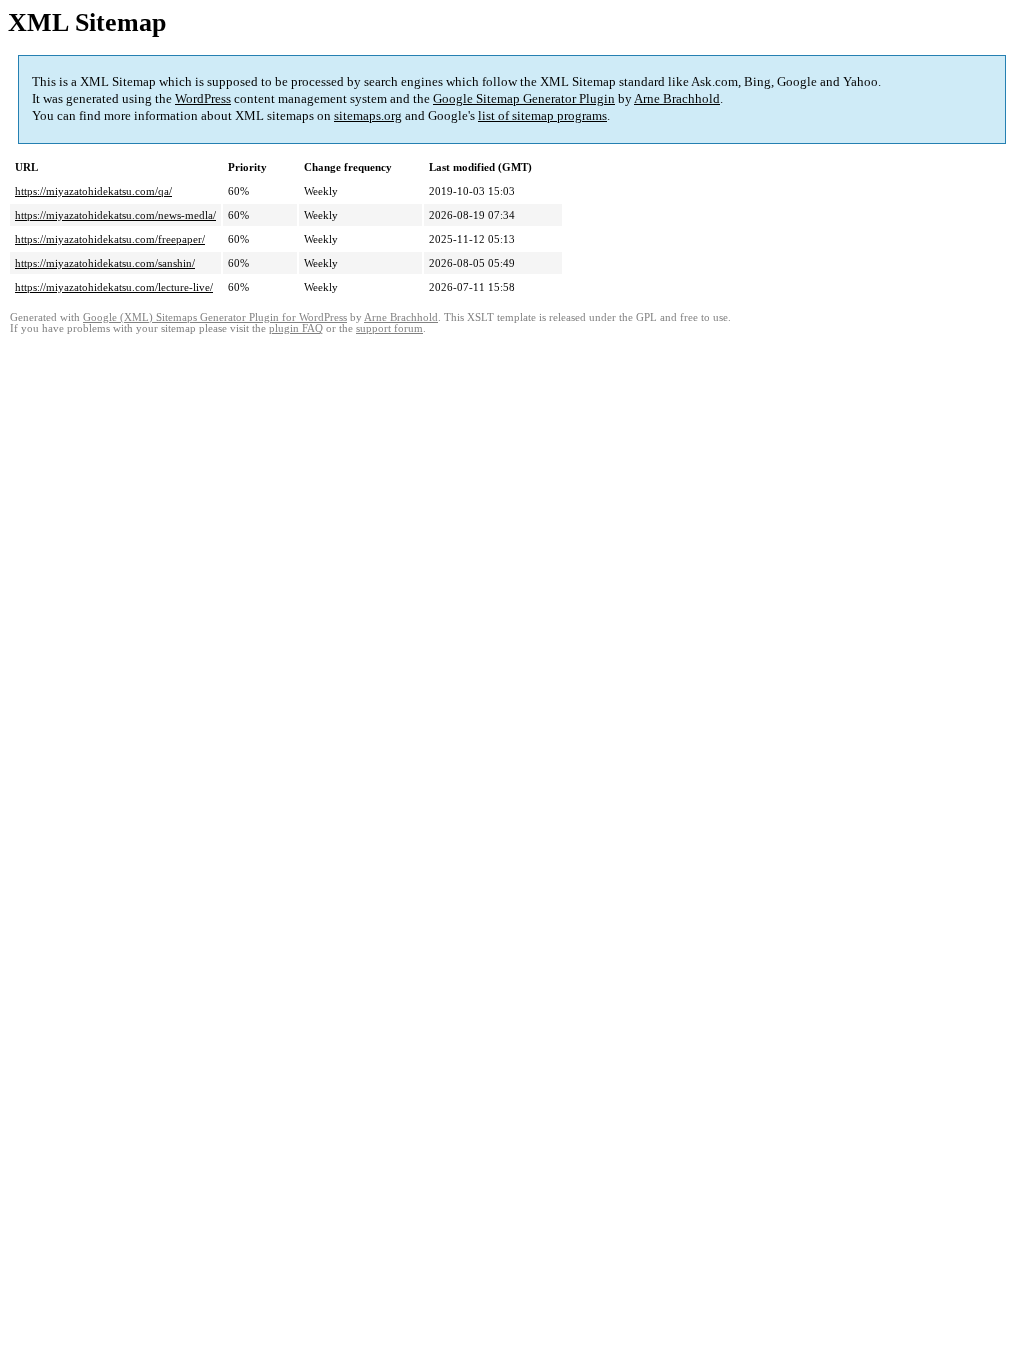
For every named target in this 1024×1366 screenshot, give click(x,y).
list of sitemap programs (542, 115)
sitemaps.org (368, 115)
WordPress (203, 98)
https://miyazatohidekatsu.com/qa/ (93, 191)
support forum (389, 328)
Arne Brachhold (677, 98)
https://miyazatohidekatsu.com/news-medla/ (115, 215)
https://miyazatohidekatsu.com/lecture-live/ (114, 287)
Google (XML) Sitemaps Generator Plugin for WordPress (215, 317)
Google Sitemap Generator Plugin (524, 98)
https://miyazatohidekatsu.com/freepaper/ (110, 239)
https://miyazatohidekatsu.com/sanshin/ (105, 263)
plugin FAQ (296, 328)
